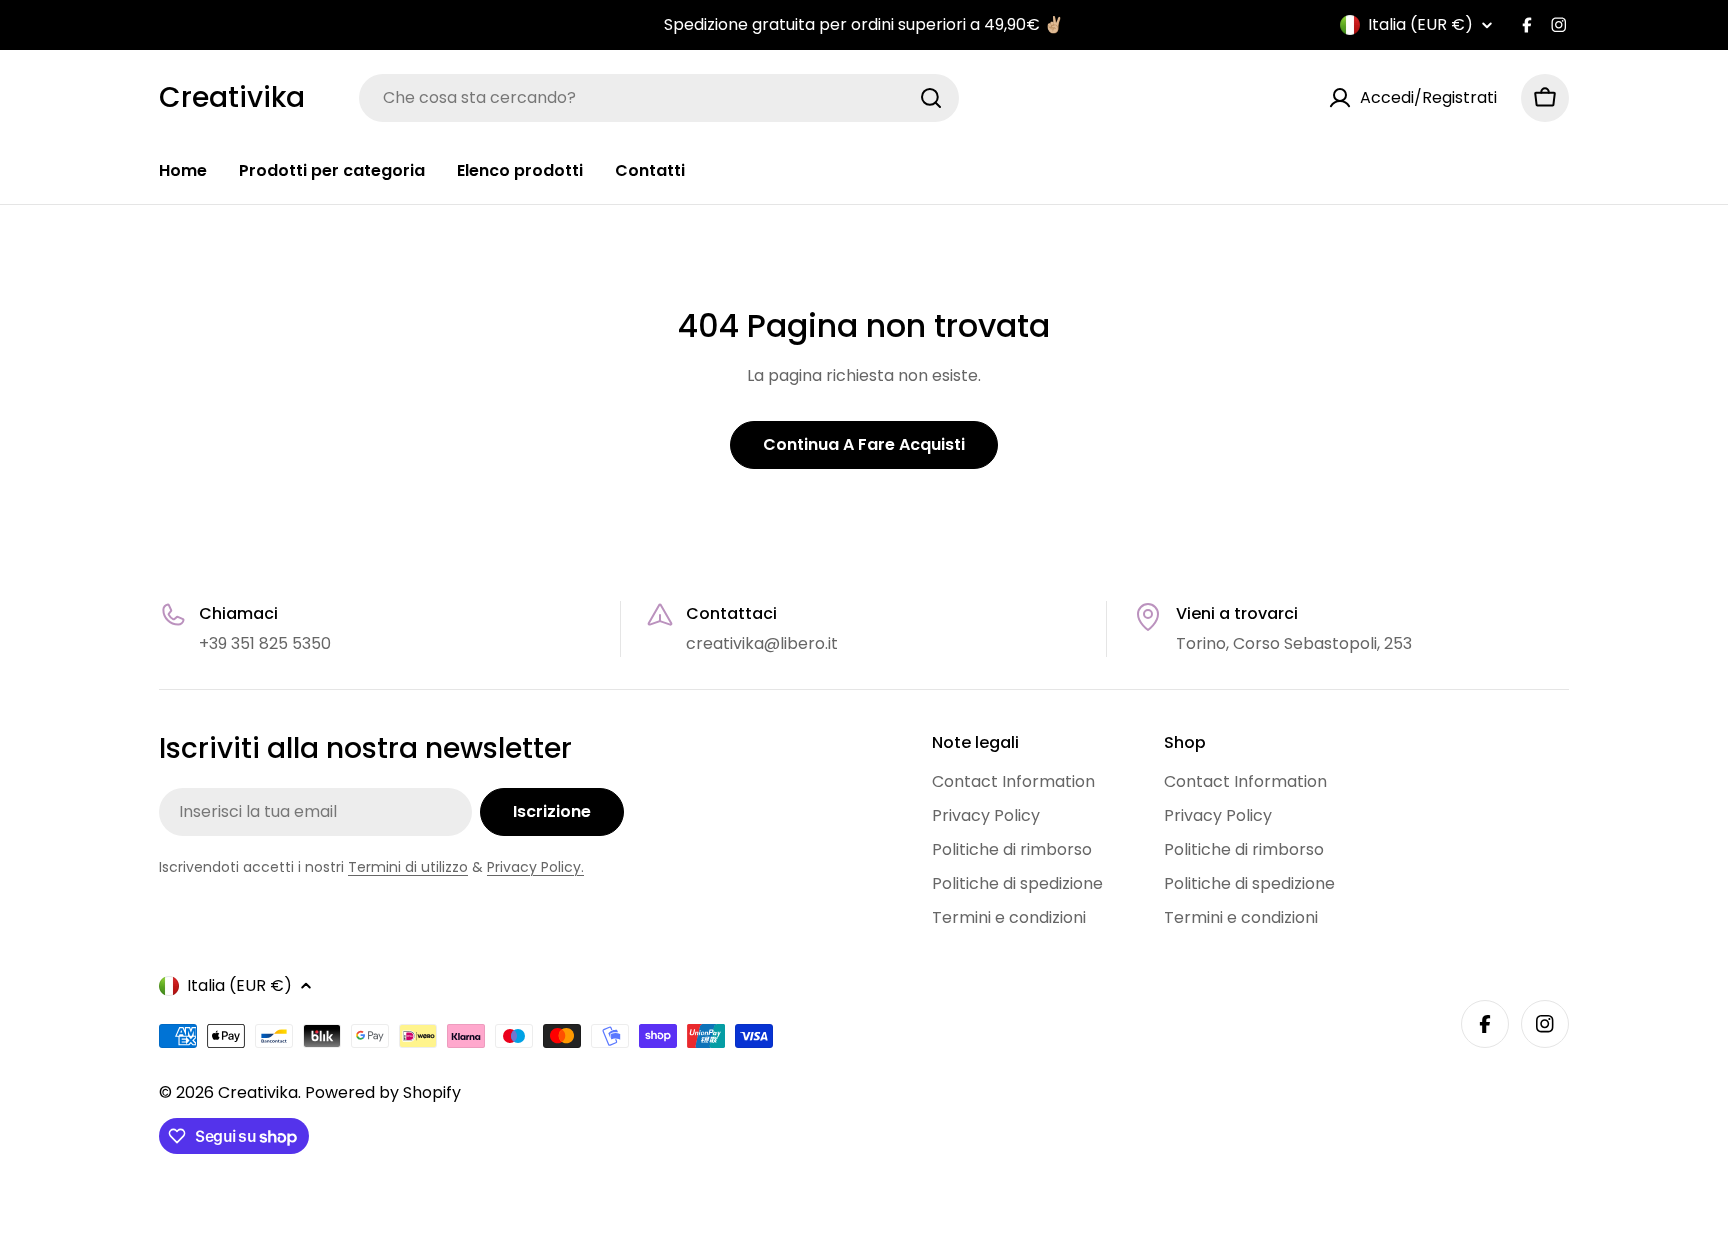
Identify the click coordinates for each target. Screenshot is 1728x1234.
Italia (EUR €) (1420, 25)
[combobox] (659, 98)
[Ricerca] (931, 98)
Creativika (232, 98)
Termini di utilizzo (408, 867)
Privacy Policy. (535, 867)
